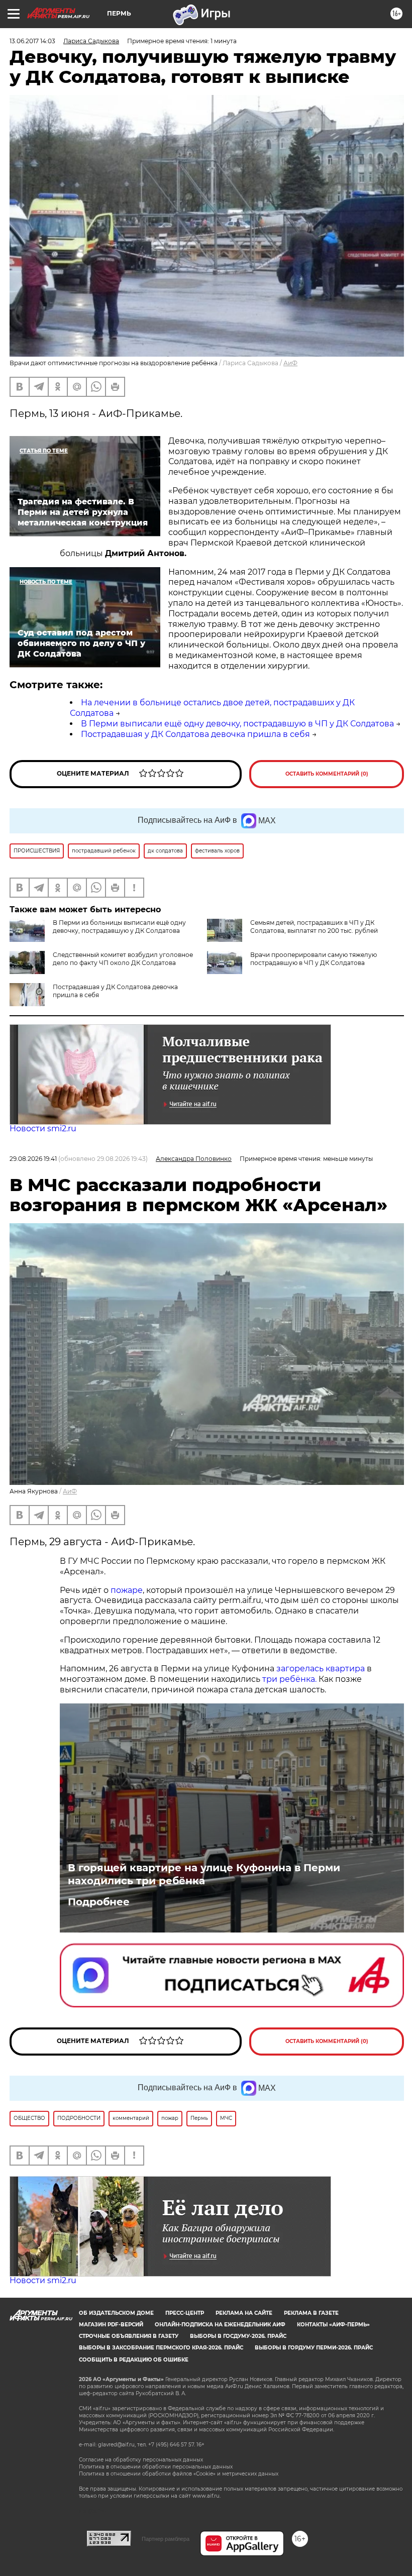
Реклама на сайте (244, 2313)
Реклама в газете (311, 2313)
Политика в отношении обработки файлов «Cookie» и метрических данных (179, 2474)
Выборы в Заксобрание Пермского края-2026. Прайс (161, 2348)
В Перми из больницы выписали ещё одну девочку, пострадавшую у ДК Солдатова (119, 927)
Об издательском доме (116, 2313)
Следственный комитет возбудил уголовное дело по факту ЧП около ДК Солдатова (123, 959)
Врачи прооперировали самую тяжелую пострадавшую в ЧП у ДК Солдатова (314, 959)
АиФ (290, 363)
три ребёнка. (288, 1679)
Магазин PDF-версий (111, 2325)
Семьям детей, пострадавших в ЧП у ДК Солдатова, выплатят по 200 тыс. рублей (314, 927)
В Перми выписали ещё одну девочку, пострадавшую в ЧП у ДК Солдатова (237, 724)
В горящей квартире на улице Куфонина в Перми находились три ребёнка (204, 1874)
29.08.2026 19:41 (33, 1159)
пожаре (127, 1590)
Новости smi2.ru (43, 1129)
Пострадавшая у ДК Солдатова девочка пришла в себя (195, 734)
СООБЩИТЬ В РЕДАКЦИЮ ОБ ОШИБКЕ (134, 2360)
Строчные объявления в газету (129, 2336)
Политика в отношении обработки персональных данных (156, 2467)
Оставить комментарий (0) (327, 774)
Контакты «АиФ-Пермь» (333, 2325)
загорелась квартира (320, 1669)
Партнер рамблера (166, 2539)
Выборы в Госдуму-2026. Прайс (238, 2336)
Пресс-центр (185, 2313)
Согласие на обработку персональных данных (141, 2460)
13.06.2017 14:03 (32, 41)
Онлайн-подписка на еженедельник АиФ (220, 2325)
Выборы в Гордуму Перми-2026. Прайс (314, 2348)
